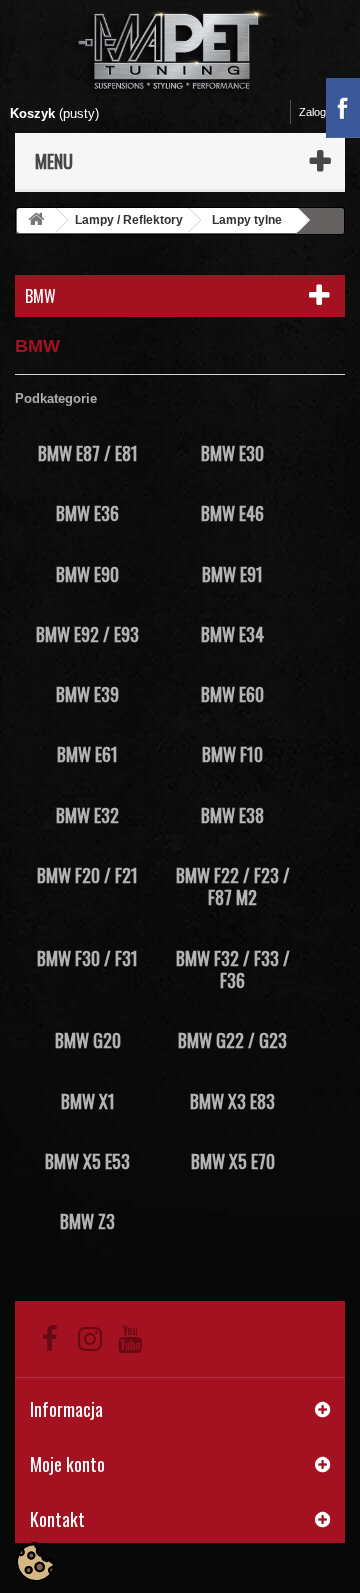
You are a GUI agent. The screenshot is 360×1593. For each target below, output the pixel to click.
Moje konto (67, 1464)
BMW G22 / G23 (232, 1040)
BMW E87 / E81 (88, 453)
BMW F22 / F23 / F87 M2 (233, 886)
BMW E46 (232, 513)
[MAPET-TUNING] (180, 48)
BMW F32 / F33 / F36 (233, 969)
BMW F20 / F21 (87, 875)
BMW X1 (88, 1101)
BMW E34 (232, 634)
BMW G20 (88, 1040)
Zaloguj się (325, 112)
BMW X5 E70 (233, 1161)
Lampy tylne (247, 220)
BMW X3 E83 (232, 1101)
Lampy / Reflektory (129, 220)
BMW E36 (87, 513)
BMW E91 (232, 574)
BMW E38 (232, 815)
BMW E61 (87, 754)
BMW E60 (232, 694)
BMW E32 (87, 815)
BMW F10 (232, 754)
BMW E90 (87, 574)
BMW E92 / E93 (87, 634)
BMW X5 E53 (87, 1161)
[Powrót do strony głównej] (36, 220)
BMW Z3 (87, 1221)
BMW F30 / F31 (87, 958)
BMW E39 (87, 694)
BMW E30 (232, 453)
